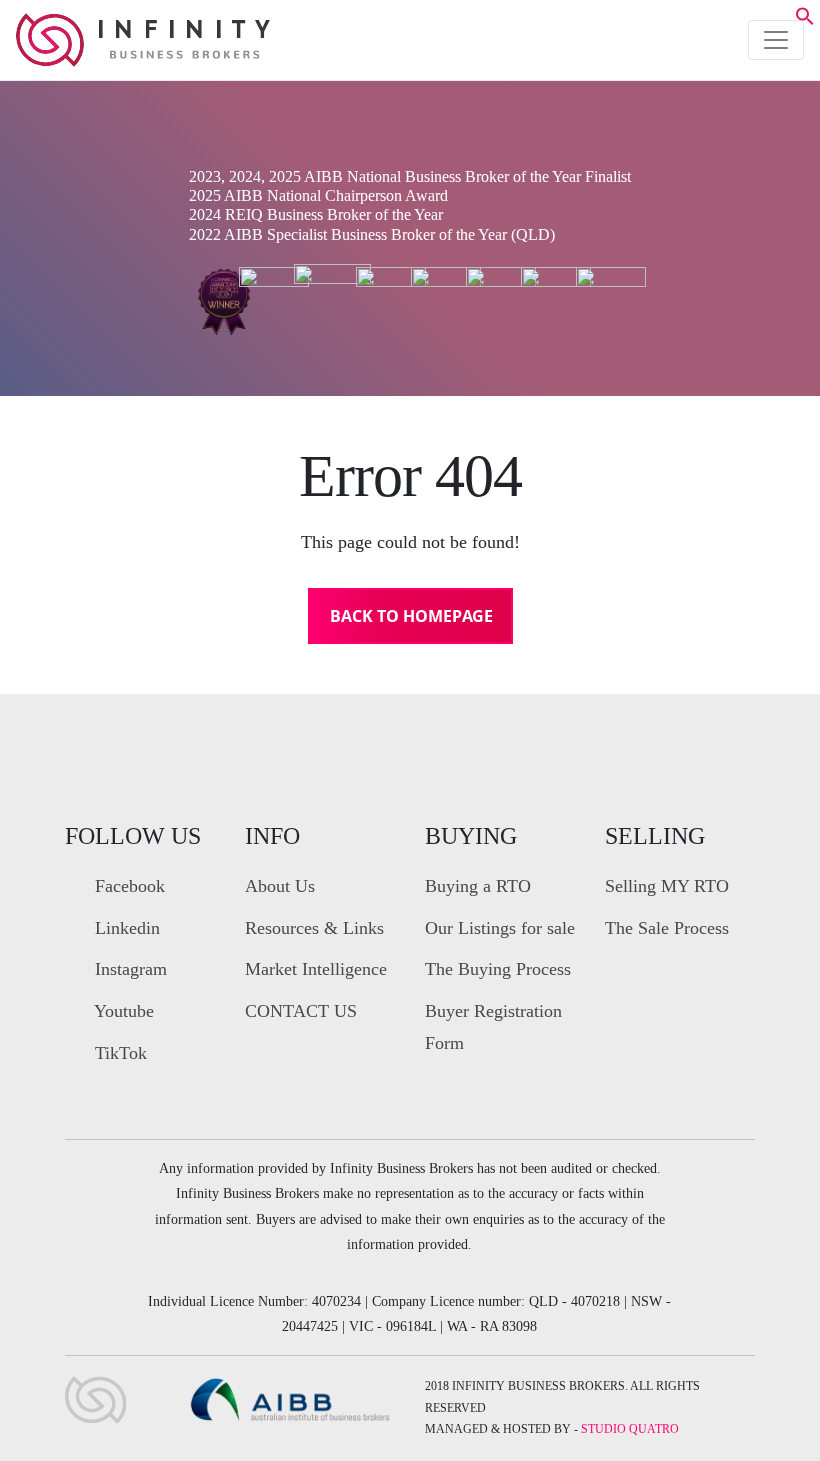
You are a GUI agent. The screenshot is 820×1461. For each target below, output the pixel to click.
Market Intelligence (316, 969)
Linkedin (125, 928)
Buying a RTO (478, 886)
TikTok (118, 1053)
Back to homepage (411, 616)
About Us (280, 886)
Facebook (127, 886)
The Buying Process (498, 969)
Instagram (128, 969)
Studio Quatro (630, 1429)
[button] (805, 20)
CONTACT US (301, 1011)
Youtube (122, 1011)
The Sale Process (667, 928)
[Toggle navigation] (776, 40)
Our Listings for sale (500, 928)
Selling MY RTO (667, 886)
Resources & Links (314, 928)
